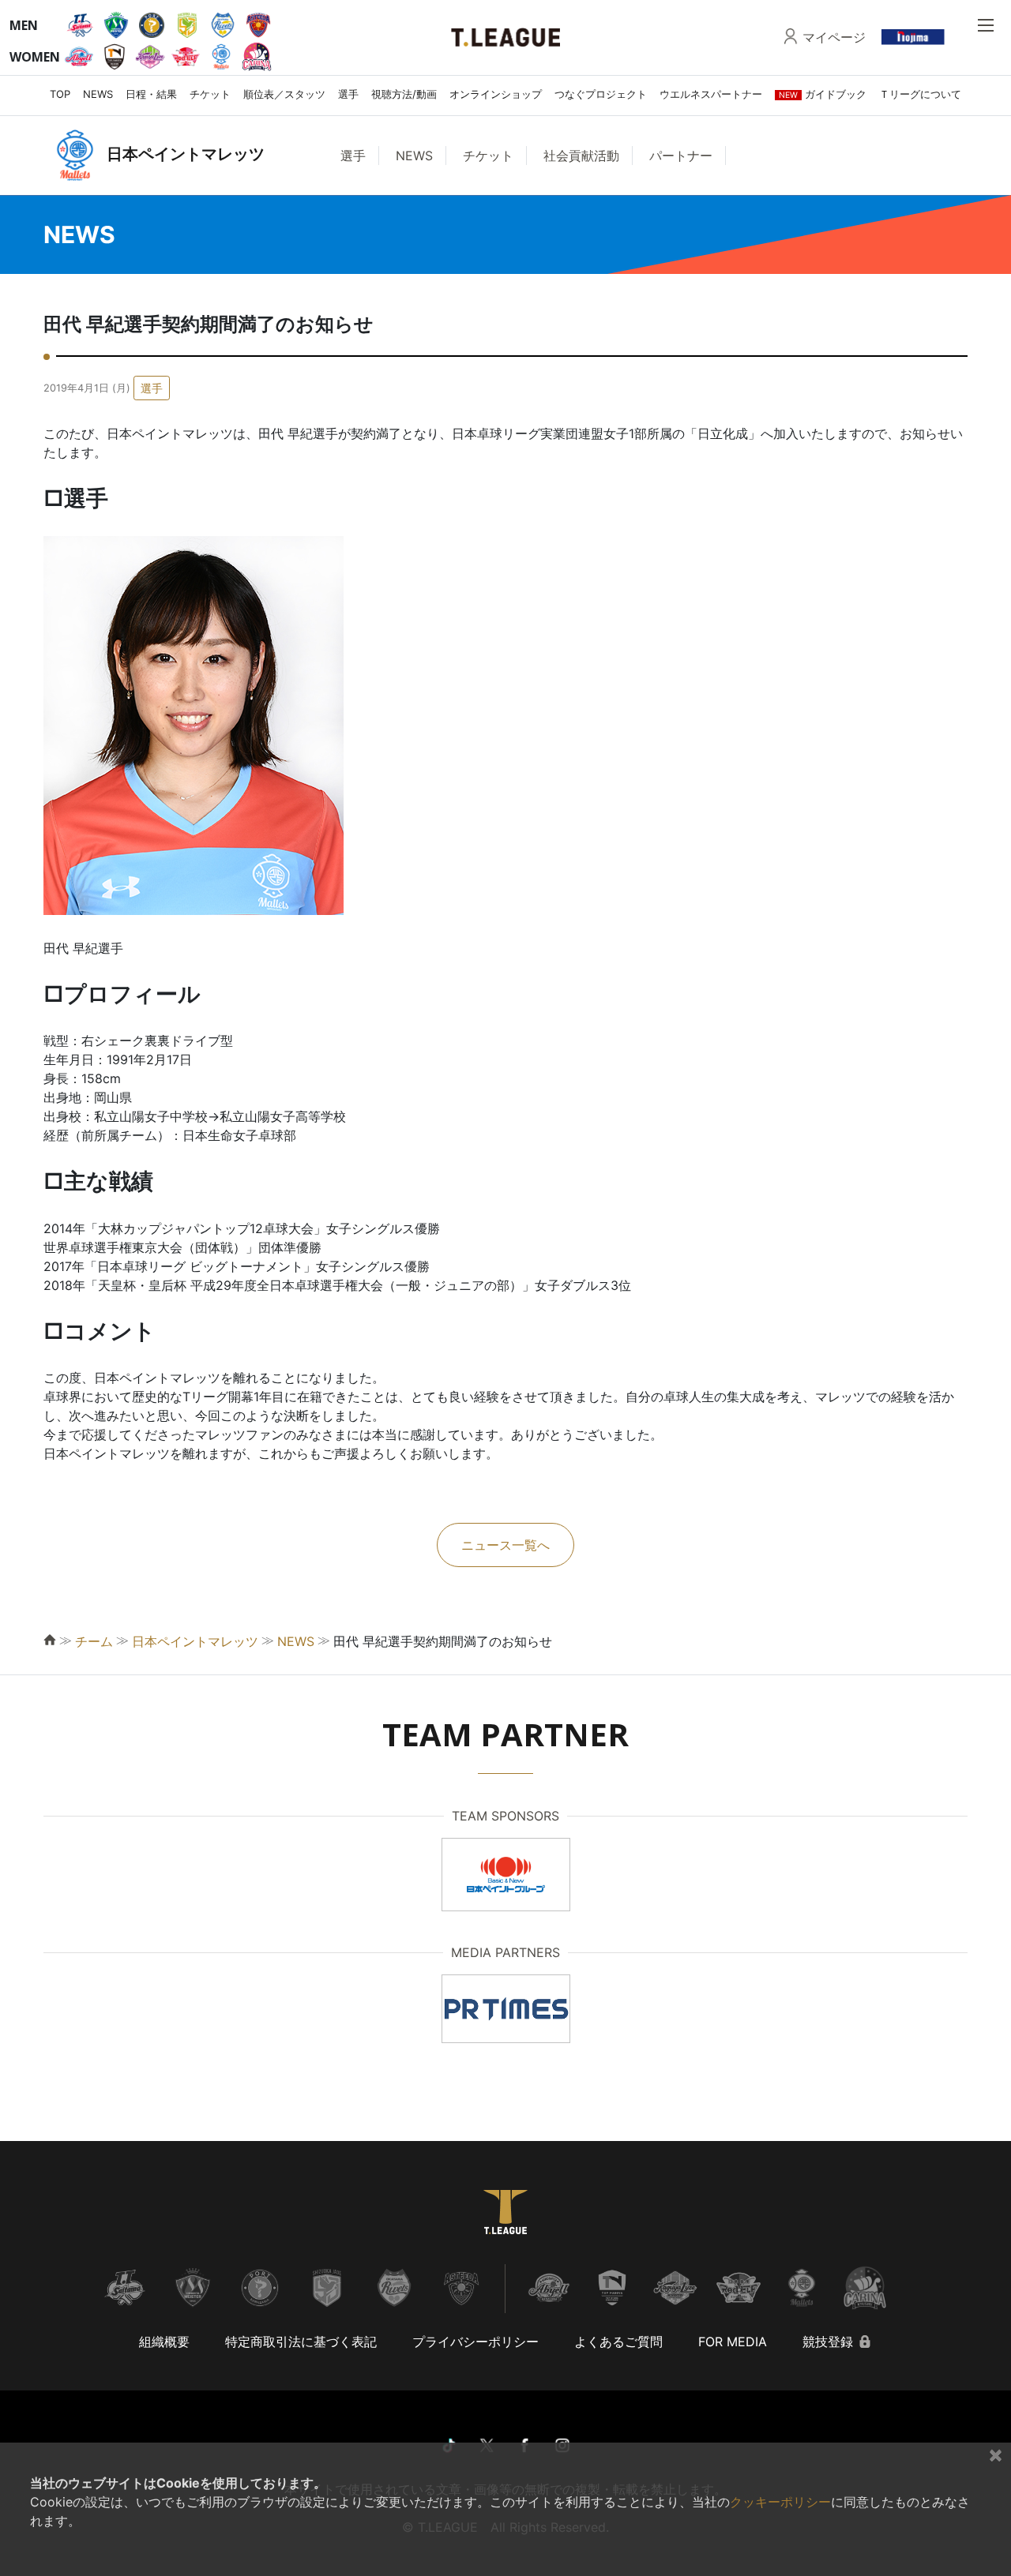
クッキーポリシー (780, 2502)
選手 (348, 94)
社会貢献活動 (581, 156)
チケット (210, 94)
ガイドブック (823, 94)
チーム (94, 1641)
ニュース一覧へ (505, 1545)
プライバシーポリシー (475, 2342)
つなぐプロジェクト (601, 94)
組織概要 (164, 2342)
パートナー (681, 156)
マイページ (834, 37)
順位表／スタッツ (284, 94)
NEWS (98, 94)
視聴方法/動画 (404, 94)
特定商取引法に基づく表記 (301, 2342)
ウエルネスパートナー (711, 94)
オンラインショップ (496, 94)
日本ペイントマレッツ (195, 1641)
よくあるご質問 (618, 2342)
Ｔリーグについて (920, 94)
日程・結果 (151, 94)
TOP (60, 94)
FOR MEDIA (733, 2342)
